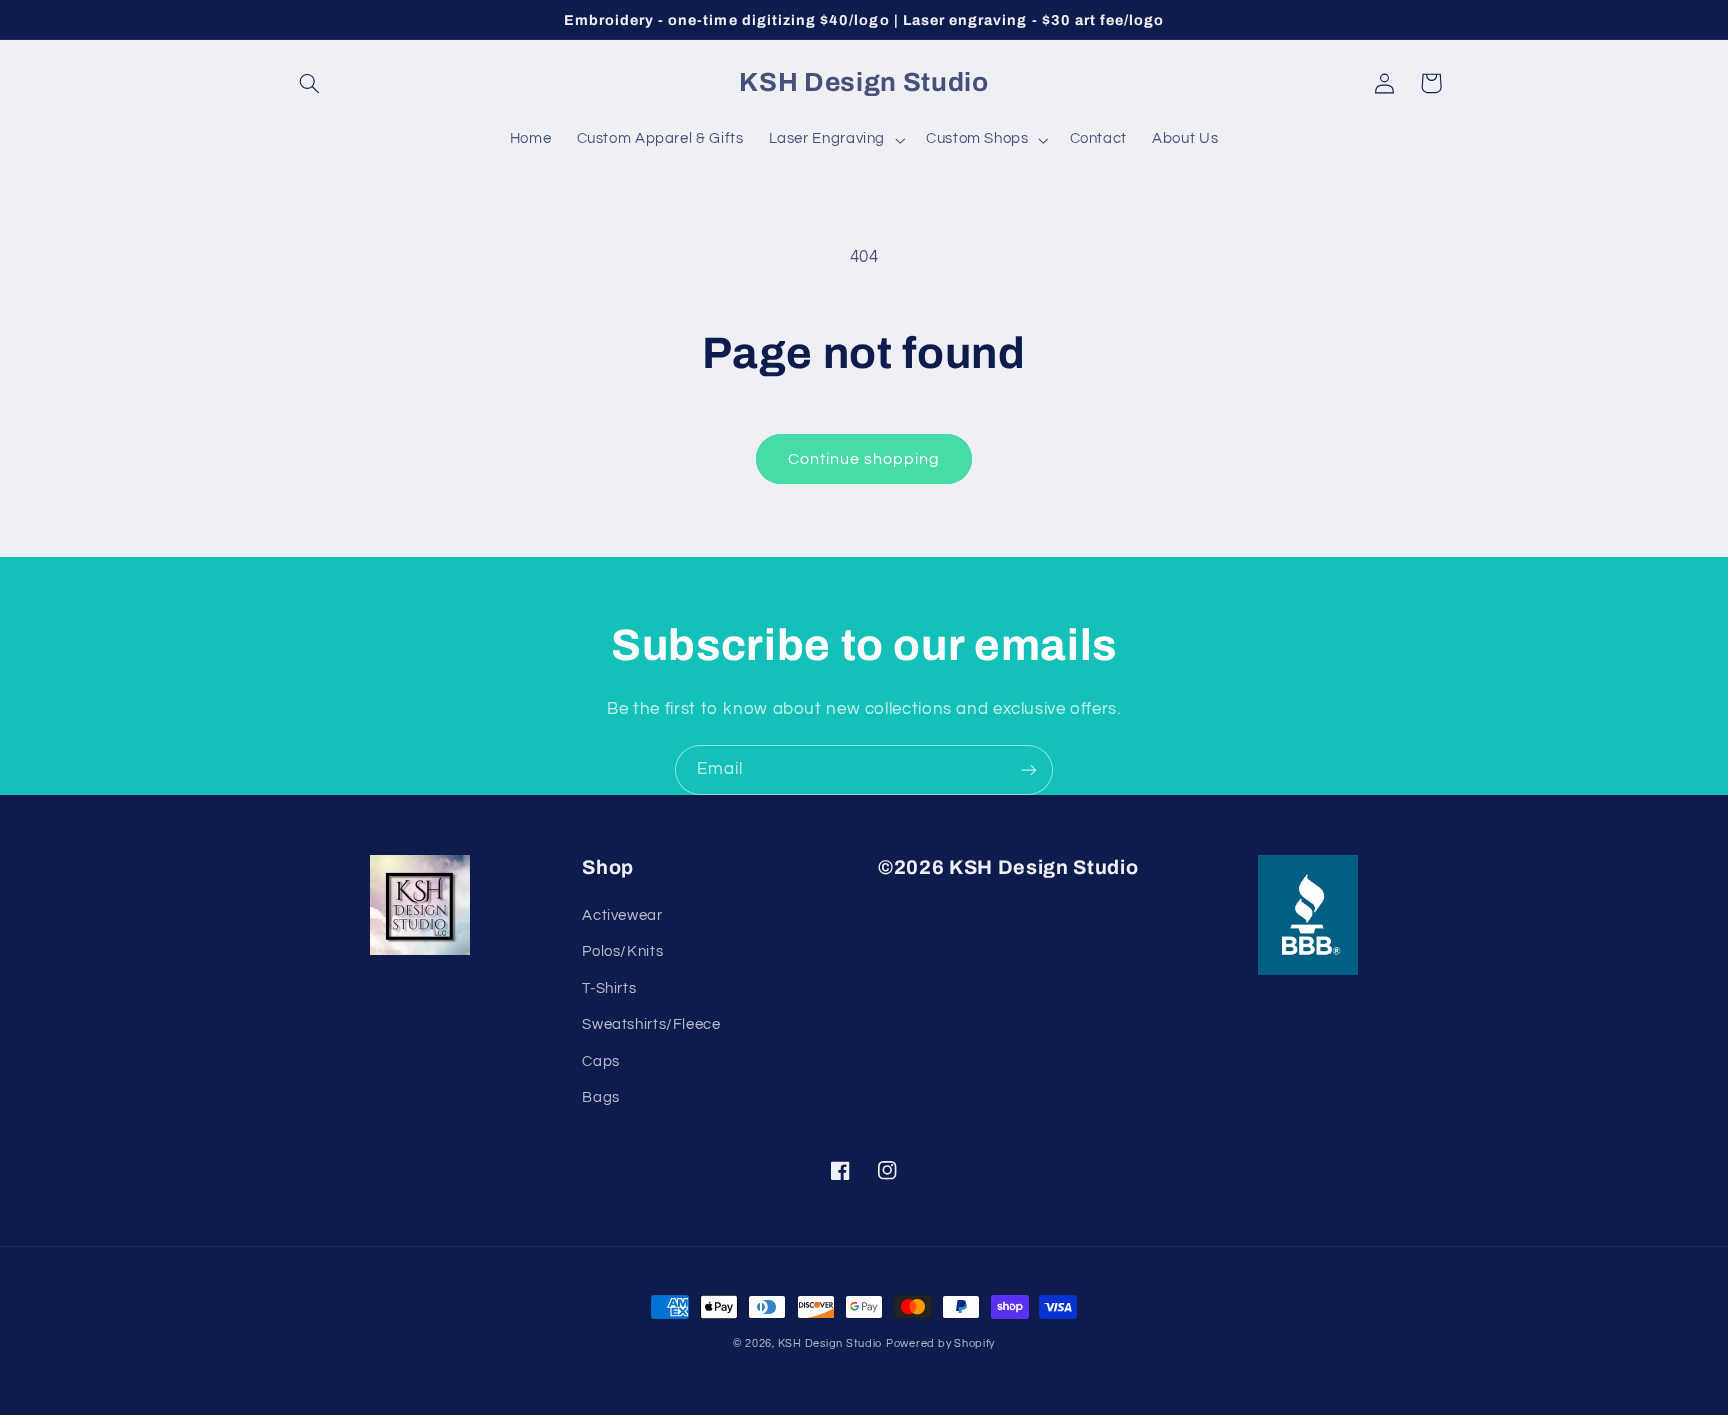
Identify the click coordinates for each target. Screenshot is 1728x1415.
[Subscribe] (1029, 769)
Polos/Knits (622, 951)
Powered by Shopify (940, 1343)
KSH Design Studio (830, 1343)
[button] (310, 83)
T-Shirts (609, 988)
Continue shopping (864, 459)
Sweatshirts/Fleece (651, 1024)
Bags (601, 1097)
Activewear (622, 915)
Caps (601, 1061)
